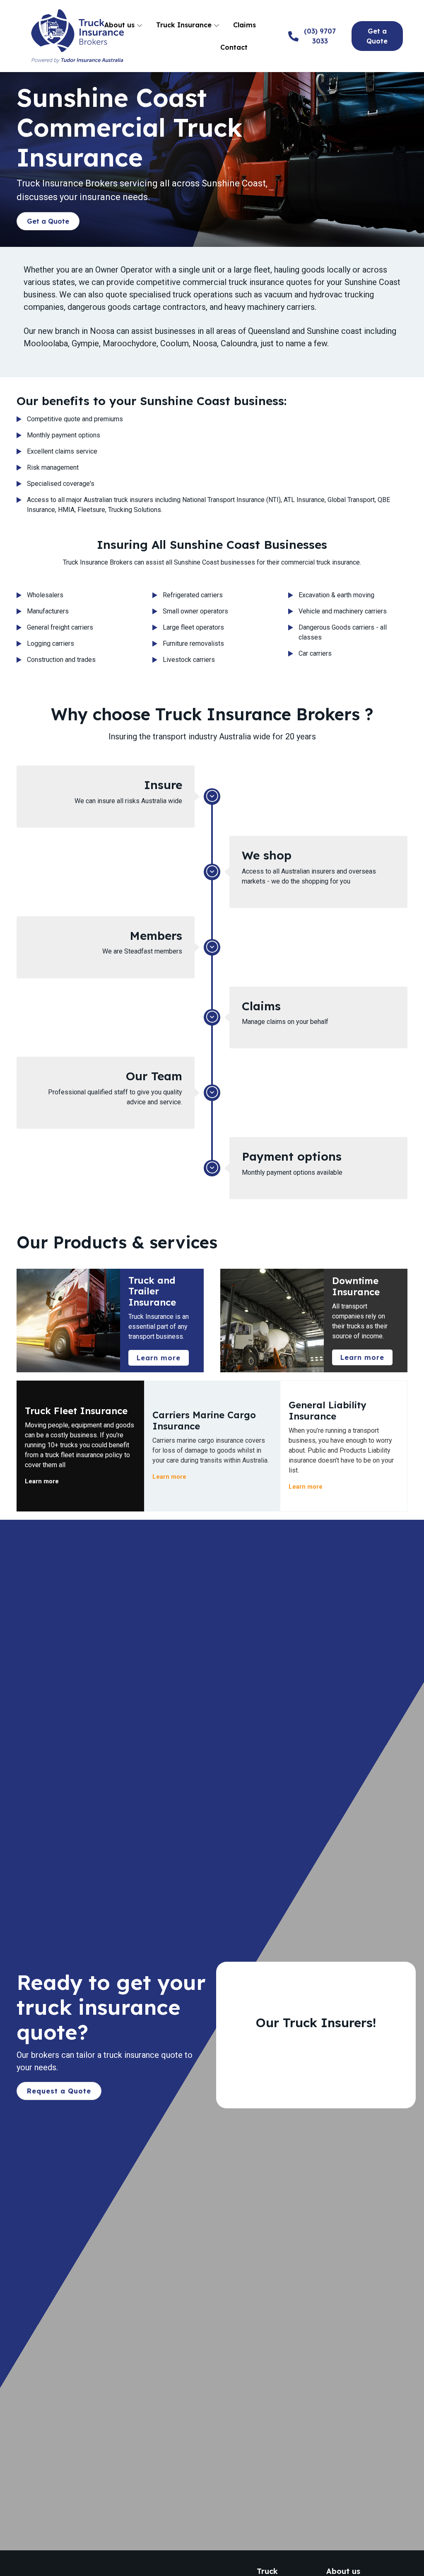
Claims (245, 25)
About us (120, 25)
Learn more (42, 1481)
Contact (234, 47)
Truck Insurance (185, 25)
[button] (48, 221)
